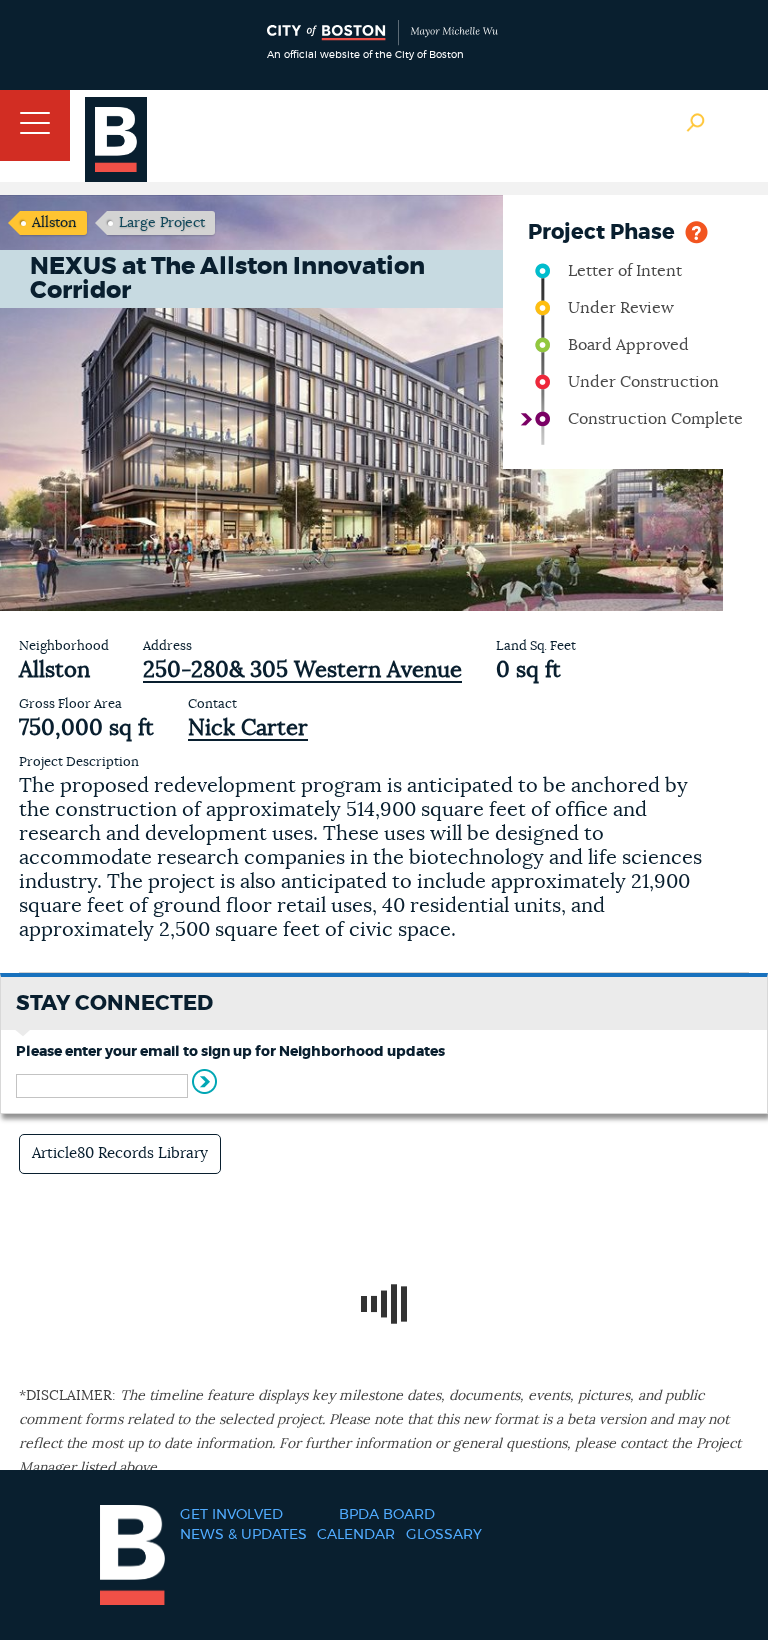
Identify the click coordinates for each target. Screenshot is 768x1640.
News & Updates (243, 1535)
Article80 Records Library (120, 1153)
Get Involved (231, 1515)
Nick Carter (248, 728)
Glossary (444, 1535)
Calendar (356, 1535)
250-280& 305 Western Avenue (302, 670)
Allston (54, 223)
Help (696, 230)
